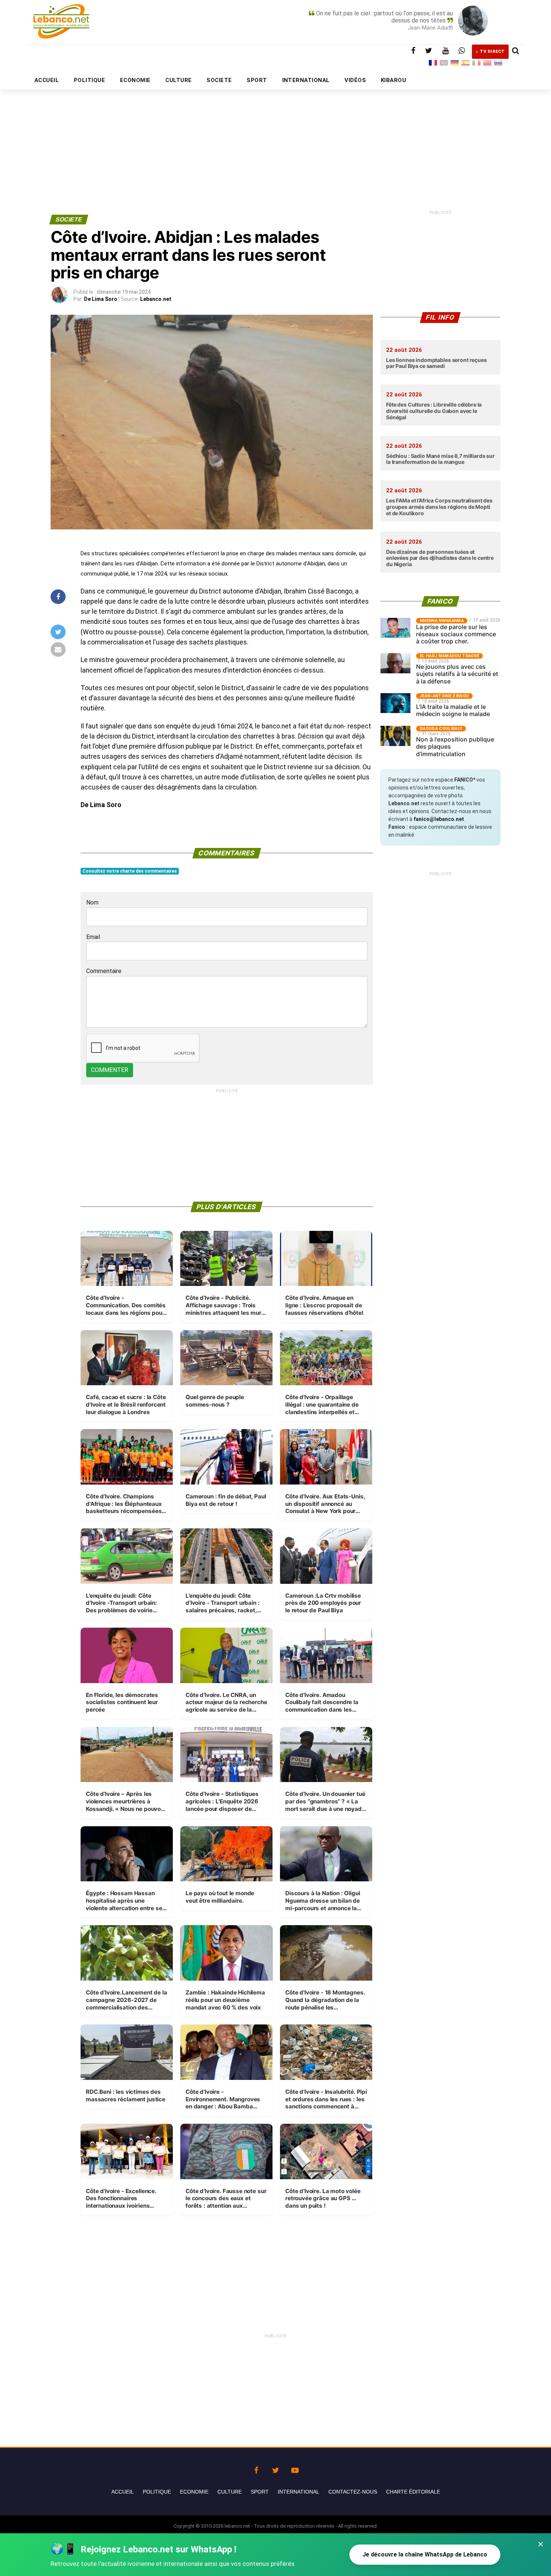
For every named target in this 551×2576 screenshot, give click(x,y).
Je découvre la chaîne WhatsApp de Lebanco (425, 2554)
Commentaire (104, 971)
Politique (157, 2492)
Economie (194, 2492)
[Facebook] (256, 2468)
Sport (260, 2492)
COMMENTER (110, 1070)
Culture (230, 2492)
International (299, 2492)
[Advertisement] (275, 134)
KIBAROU (393, 80)
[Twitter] (275, 2468)
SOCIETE (219, 80)
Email (93, 937)
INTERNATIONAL (306, 80)
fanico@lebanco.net (439, 819)
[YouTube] (295, 2468)
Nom (92, 902)
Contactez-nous (353, 2492)
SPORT (257, 80)
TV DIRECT (492, 52)
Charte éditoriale (413, 2492)
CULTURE (178, 80)
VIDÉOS (355, 80)
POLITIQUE (89, 80)
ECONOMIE (135, 80)
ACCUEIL (47, 80)
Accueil (123, 2492)
